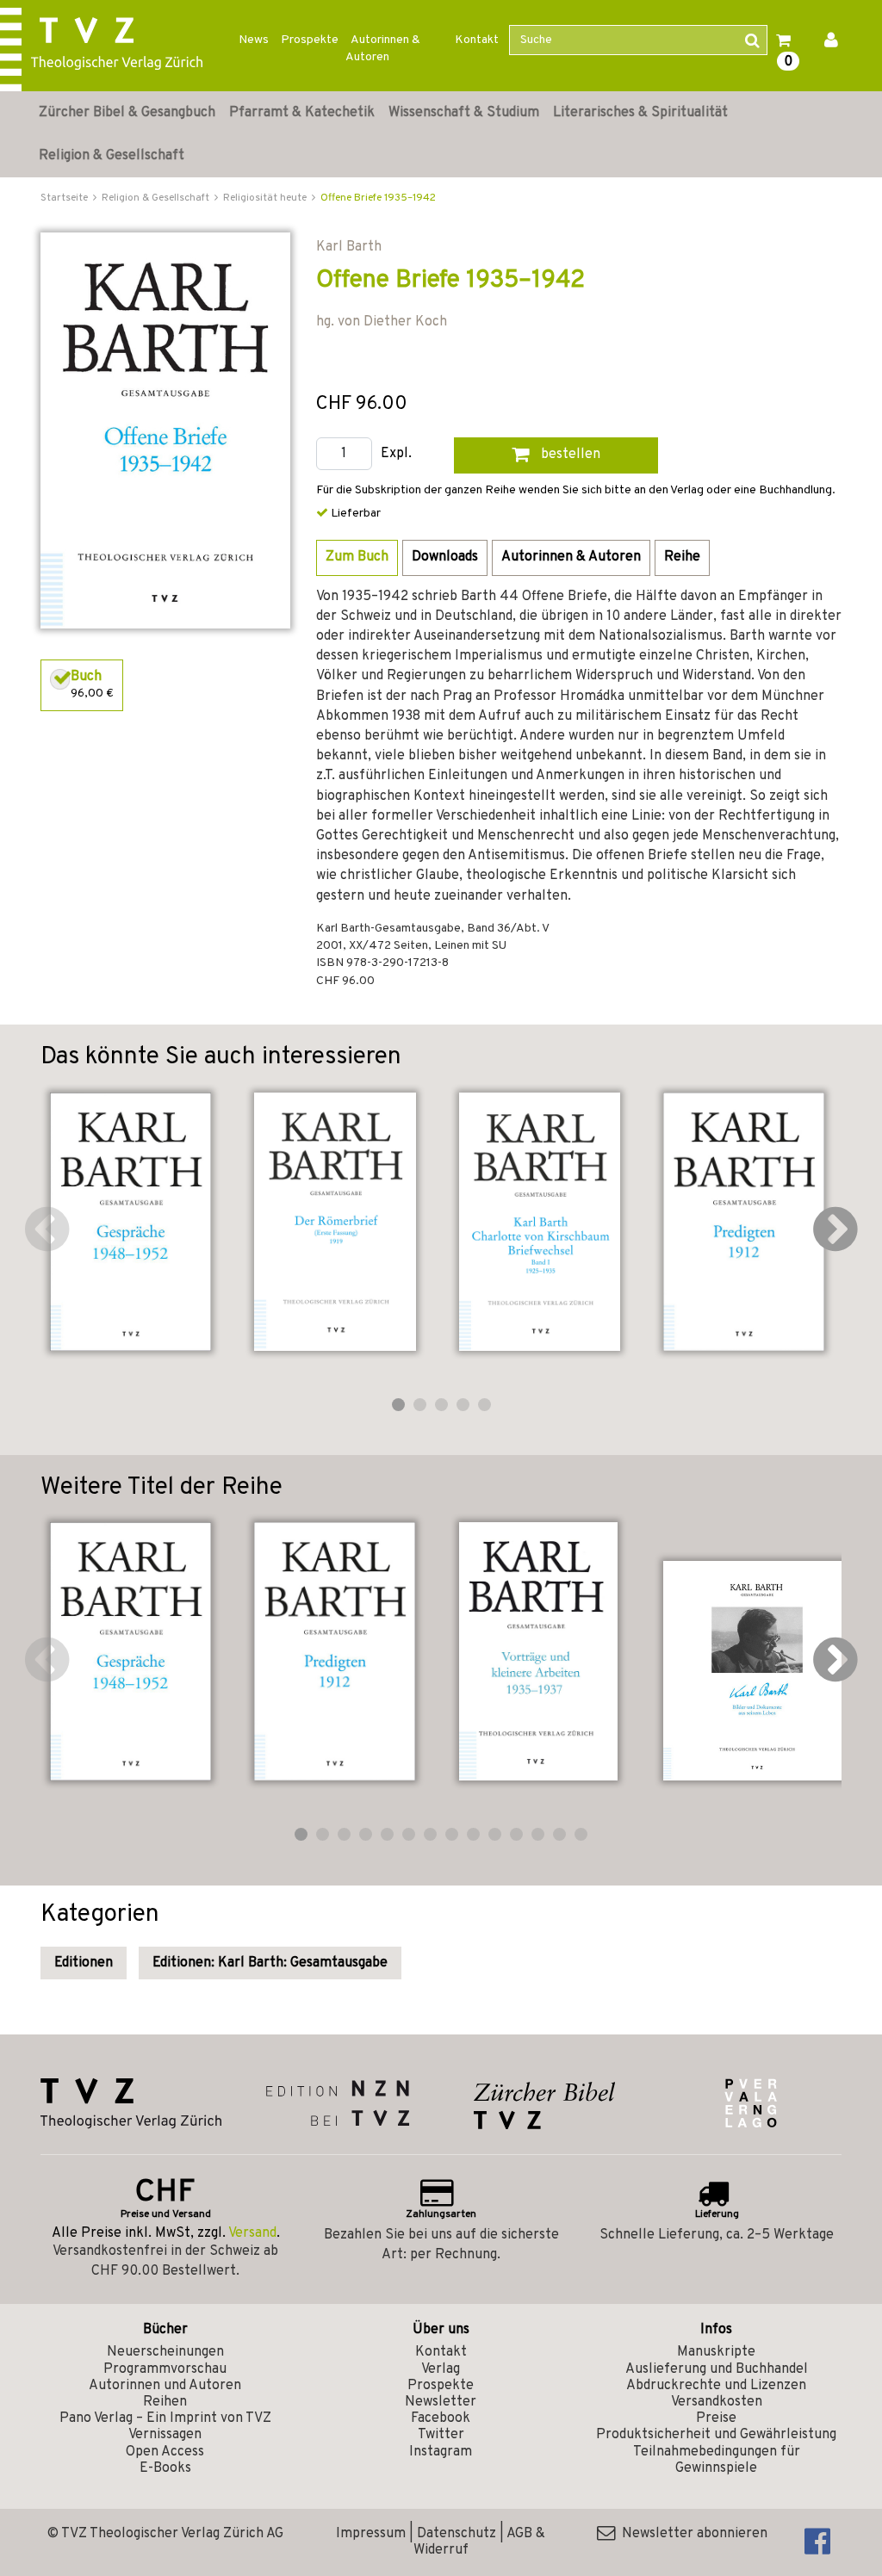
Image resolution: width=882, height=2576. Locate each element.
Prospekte (310, 40)
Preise (716, 2418)
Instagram (441, 2452)
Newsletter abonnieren (691, 2534)
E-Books (165, 2468)
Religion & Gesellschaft (112, 156)
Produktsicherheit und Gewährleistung (716, 2435)
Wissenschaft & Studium (464, 113)
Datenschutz (457, 2534)
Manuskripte (716, 2352)
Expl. (396, 454)
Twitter (441, 2435)
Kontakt (477, 40)
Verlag (441, 2369)
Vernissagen (165, 2435)
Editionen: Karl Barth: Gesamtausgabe (270, 1963)
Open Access (165, 2452)
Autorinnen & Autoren (383, 49)
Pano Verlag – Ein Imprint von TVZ (165, 2418)
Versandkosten (717, 2402)
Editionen (84, 1963)
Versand (252, 2233)
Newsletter (441, 2402)
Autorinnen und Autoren (165, 2386)
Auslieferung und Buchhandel (717, 2369)
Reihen (165, 2402)
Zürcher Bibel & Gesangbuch (127, 113)
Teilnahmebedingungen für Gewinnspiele (717, 2460)
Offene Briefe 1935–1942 (378, 198)
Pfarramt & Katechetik (302, 113)
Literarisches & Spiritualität (640, 113)
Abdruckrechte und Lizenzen (716, 2386)
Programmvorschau (165, 2369)
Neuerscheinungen (165, 2352)
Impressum (371, 2534)
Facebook (441, 2418)
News (254, 40)
